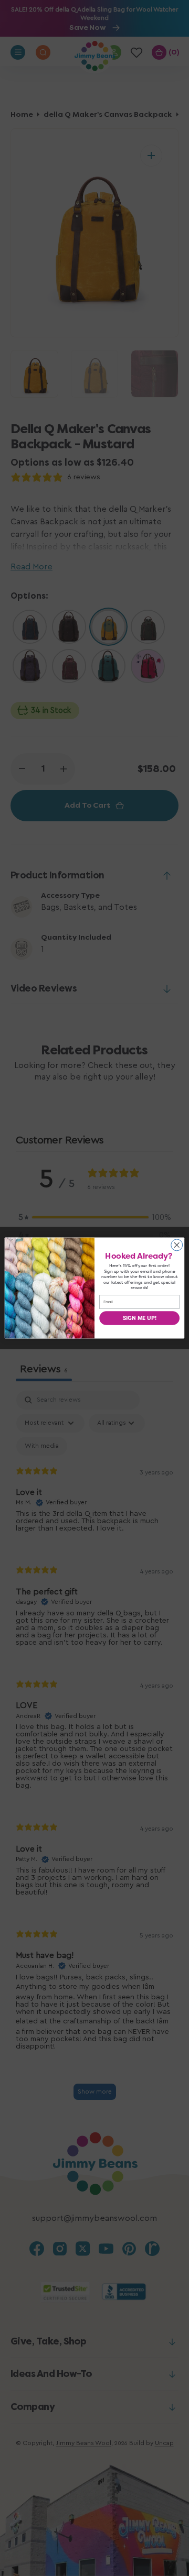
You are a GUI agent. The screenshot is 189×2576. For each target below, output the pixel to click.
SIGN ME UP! (140, 1318)
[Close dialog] (177, 1245)
